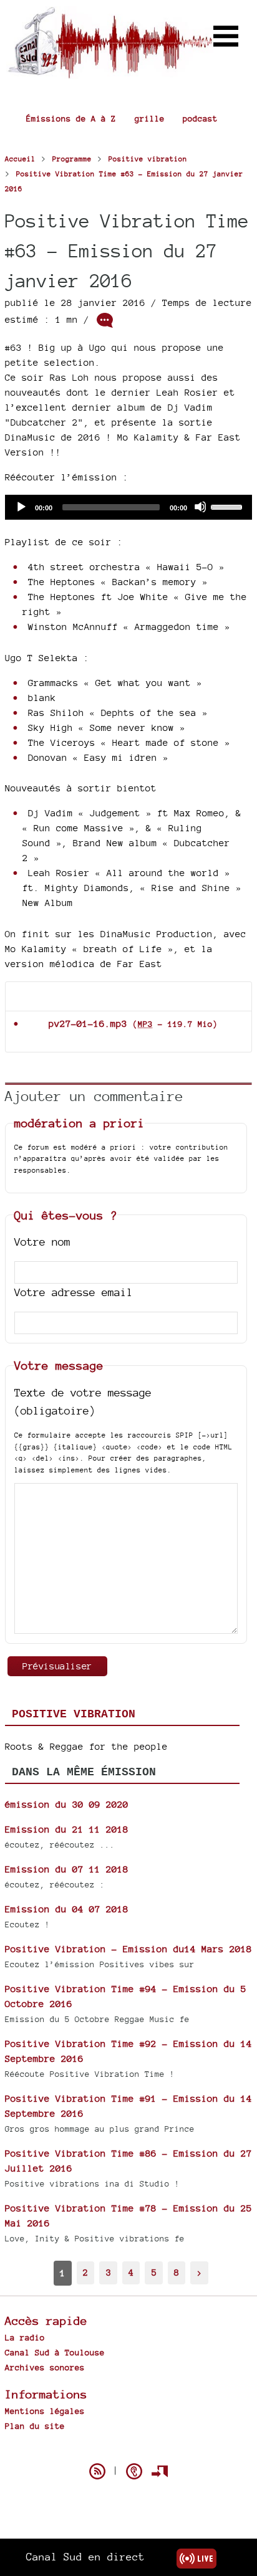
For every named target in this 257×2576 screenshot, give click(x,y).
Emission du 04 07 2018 (67, 1909)
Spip (128, 2450)
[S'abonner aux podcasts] (134, 2471)
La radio (25, 2337)
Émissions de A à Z (71, 118)
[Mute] (200, 507)
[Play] (21, 507)
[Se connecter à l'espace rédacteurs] (160, 2471)
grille (150, 118)
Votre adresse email (74, 1292)
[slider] (228, 506)
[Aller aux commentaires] (105, 320)
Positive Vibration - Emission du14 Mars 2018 (128, 1949)
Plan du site (35, 2426)
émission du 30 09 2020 (67, 1804)
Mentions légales (45, 2411)
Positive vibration (74, 1714)
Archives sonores (45, 2367)
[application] (128, 507)
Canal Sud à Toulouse (55, 2352)
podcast (200, 118)
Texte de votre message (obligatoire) (83, 1401)
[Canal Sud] (110, 73)
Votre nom (42, 1242)
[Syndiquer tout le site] (97, 2471)
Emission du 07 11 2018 (67, 1869)
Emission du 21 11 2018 (67, 1829)
